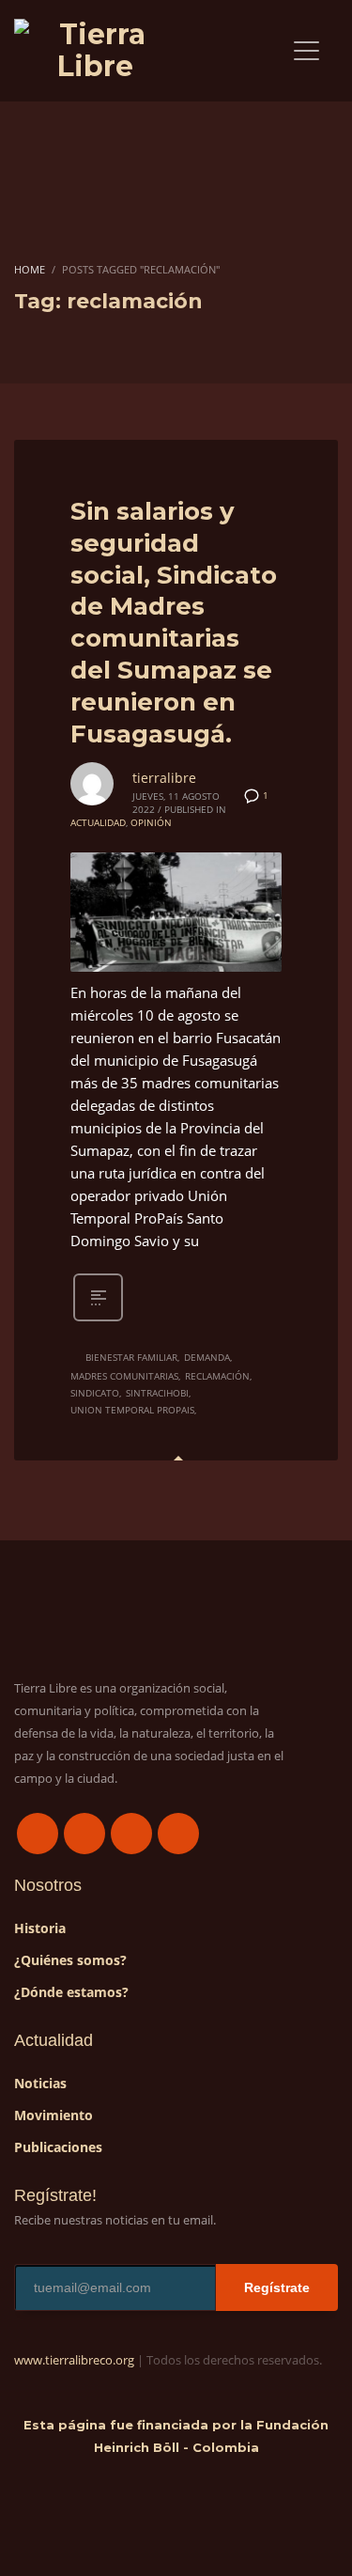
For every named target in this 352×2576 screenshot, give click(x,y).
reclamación (217, 1376)
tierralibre (164, 778)
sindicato (95, 1393)
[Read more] (98, 1319)
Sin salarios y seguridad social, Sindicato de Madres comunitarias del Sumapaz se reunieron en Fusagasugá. (174, 623)
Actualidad (98, 822)
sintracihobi (157, 1393)
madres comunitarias (124, 1376)
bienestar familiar (131, 1357)
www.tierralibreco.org (74, 2360)
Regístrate (277, 2287)
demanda (207, 1357)
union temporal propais (132, 1410)
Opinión (151, 822)
